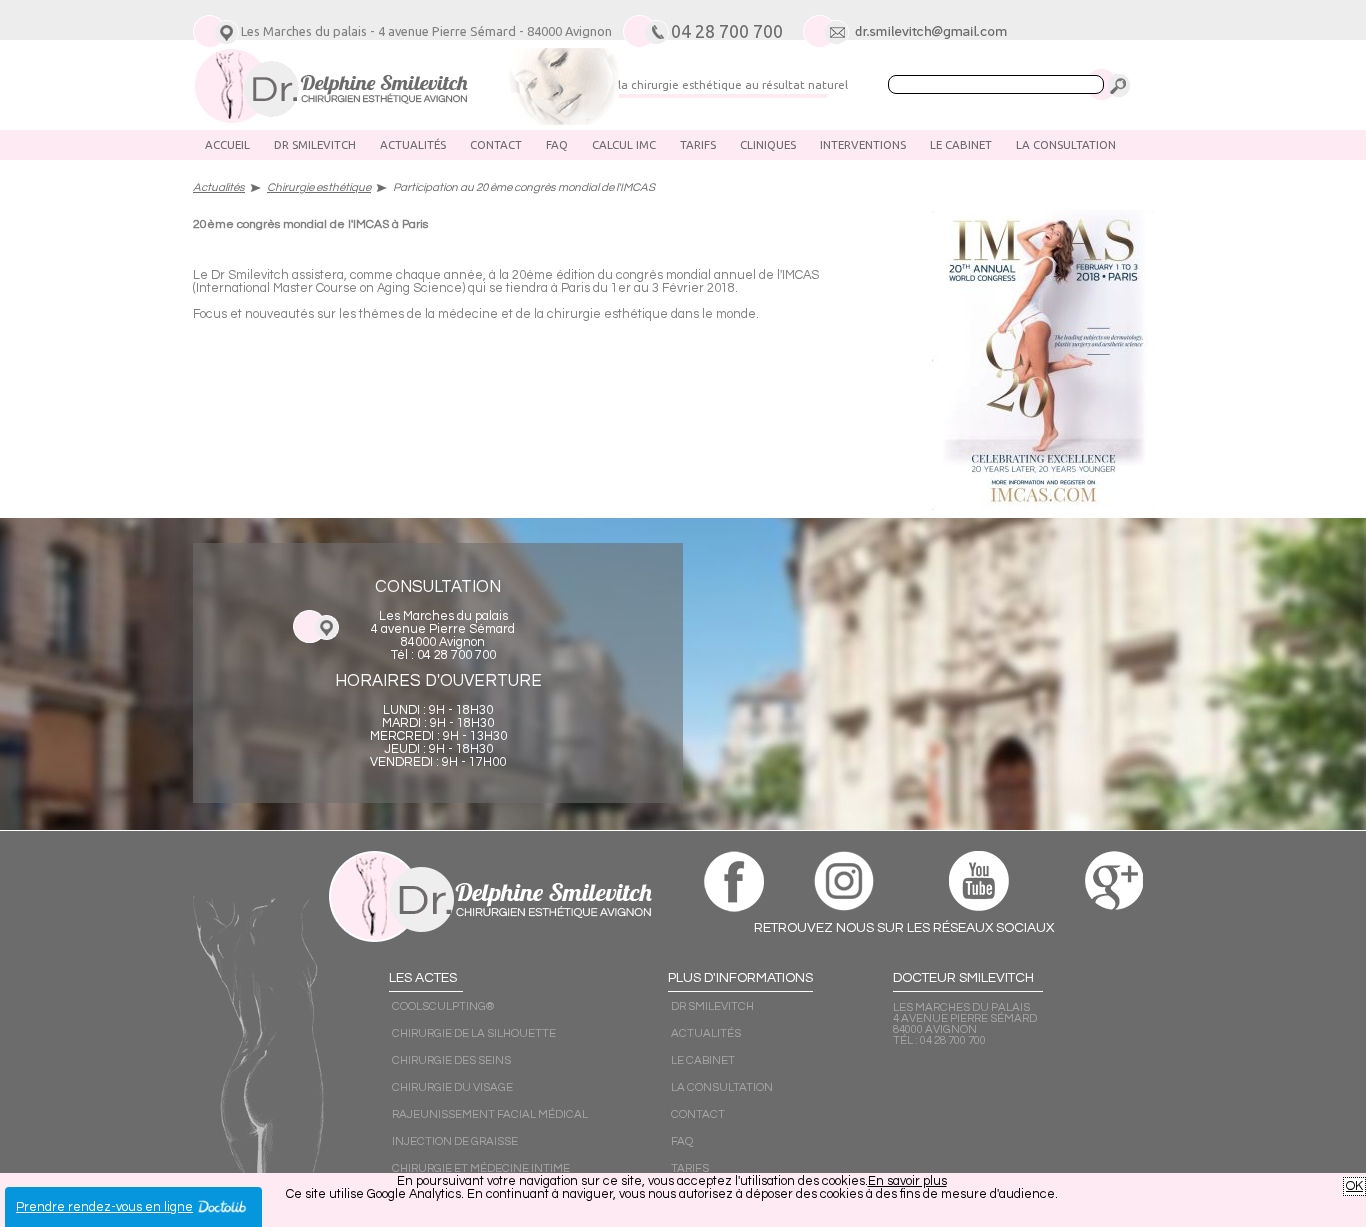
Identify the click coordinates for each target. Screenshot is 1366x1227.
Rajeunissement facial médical (490, 1114)
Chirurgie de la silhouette (474, 1033)
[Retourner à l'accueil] (330, 121)
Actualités (413, 144)
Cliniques (768, 144)
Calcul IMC (624, 144)
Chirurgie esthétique (319, 187)
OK (1354, 1186)
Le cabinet (961, 144)
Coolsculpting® (443, 1006)
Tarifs (698, 144)
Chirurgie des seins (451, 1060)
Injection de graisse (455, 1141)
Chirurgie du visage (452, 1087)
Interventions (863, 144)
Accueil (227, 144)
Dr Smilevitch (315, 144)
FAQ (557, 144)
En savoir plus (907, 1181)
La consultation (1066, 144)
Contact (496, 144)
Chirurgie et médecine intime (481, 1168)
